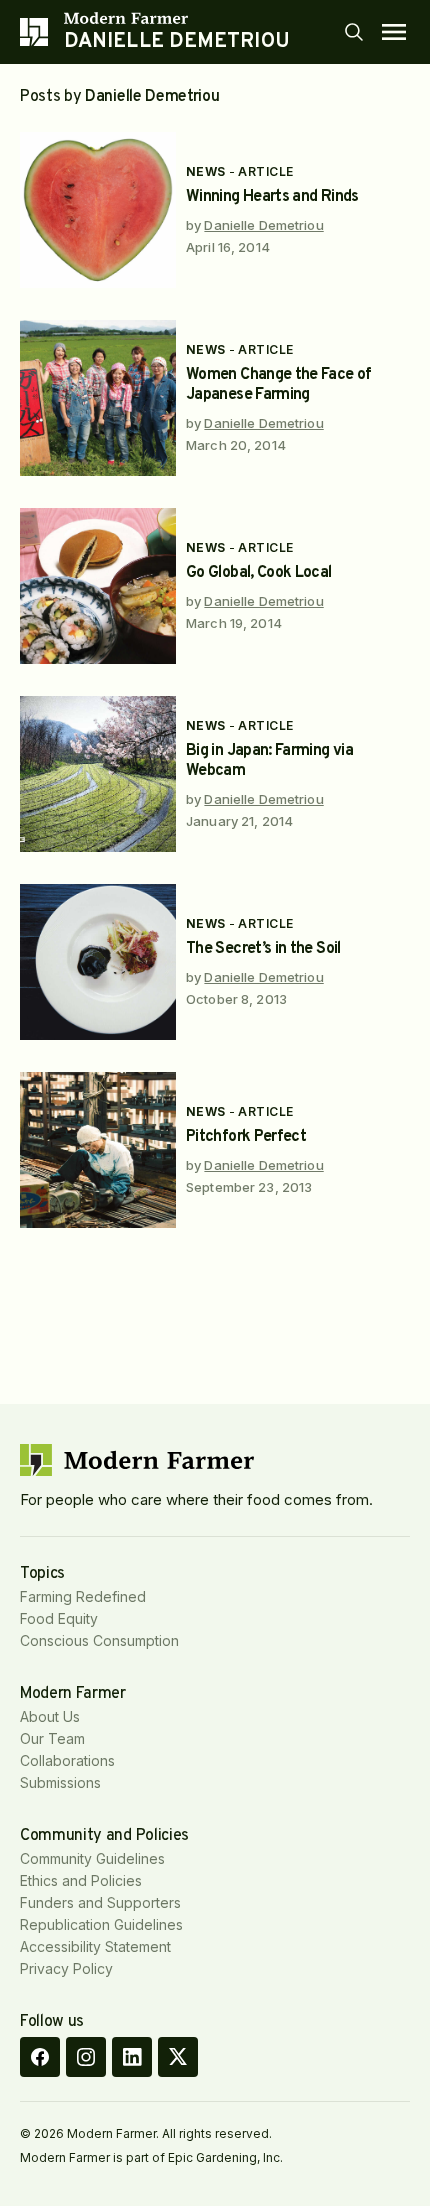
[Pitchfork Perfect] (98, 1150)
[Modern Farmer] (177, 18)
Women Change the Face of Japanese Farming (279, 385)
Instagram (86, 2057)
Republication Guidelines (101, 1924)
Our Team (52, 1738)
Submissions (60, 1782)
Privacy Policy (66, 1968)
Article (265, 171)
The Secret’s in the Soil (263, 949)
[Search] (354, 32)
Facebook (40, 2057)
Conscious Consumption (99, 1640)
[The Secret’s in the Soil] (98, 962)
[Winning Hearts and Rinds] (98, 210)
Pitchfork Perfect (246, 1137)
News (206, 171)
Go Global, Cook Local (259, 573)
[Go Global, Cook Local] (98, 586)
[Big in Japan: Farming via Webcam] (98, 774)
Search (354, 32)
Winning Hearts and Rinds (272, 197)
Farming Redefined (83, 1596)
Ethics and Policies (81, 1880)
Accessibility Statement (95, 1946)
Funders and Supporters (100, 1902)
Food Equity (59, 1618)
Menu (394, 32)
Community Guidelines (92, 1858)
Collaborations (67, 1760)
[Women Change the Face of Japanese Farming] (98, 398)
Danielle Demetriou (263, 225)
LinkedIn (132, 2057)
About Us (50, 1716)
